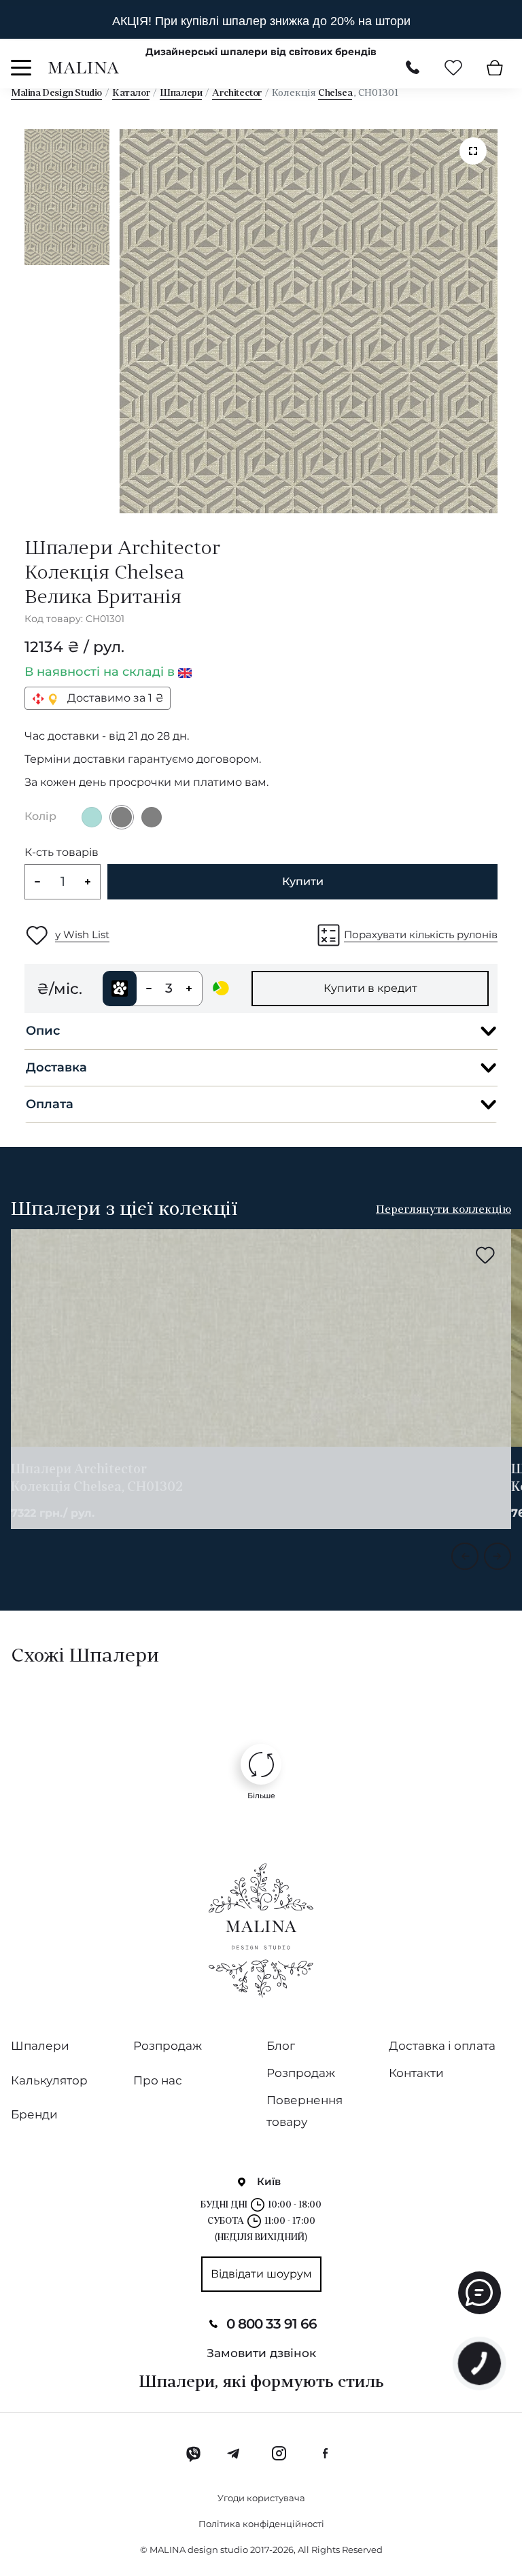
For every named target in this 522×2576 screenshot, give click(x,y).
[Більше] (261, 1764)
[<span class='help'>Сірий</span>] (122, 817)
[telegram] (234, 2454)
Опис (43, 1031)
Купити (303, 881)
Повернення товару (304, 2111)
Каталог (131, 93)
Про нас (158, 2080)
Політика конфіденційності (261, 2524)
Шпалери (181, 93)
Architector (237, 93)
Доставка (56, 1067)
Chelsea (335, 93)
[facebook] (325, 2454)
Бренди (34, 2114)
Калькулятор (49, 2080)
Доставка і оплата (442, 2046)
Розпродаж (168, 2046)
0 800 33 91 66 (272, 2324)
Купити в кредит (370, 988)
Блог (281, 2046)
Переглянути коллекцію (443, 1210)
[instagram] (279, 2454)
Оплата (50, 1104)
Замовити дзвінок (261, 2353)
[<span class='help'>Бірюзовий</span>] (92, 817)
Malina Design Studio (56, 93)
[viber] (193, 2454)
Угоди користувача (261, 2498)
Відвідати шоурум (261, 2274)
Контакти (416, 2073)
